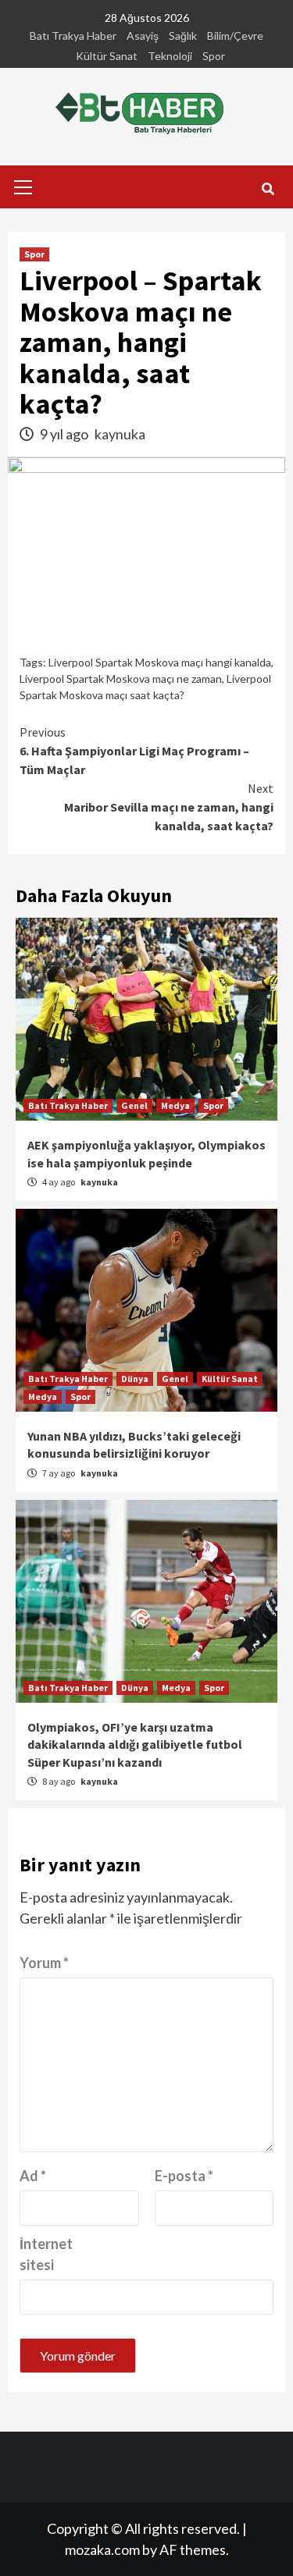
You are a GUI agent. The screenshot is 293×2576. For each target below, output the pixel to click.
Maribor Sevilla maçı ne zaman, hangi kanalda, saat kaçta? (169, 807)
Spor (214, 56)
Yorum (44, 1963)
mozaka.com (102, 2549)
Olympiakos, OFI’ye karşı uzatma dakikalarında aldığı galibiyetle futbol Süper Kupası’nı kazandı (135, 1745)
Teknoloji (170, 56)
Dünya (135, 1379)
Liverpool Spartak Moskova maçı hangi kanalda (160, 662)
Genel (134, 1105)
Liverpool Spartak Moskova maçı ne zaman (121, 679)
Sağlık (183, 36)
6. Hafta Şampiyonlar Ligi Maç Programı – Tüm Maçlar (134, 751)
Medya (175, 1105)
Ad (33, 2176)
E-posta (184, 2176)
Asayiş (143, 36)
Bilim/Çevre (235, 36)
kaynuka (120, 434)
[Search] (268, 189)
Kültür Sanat (107, 56)
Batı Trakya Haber (73, 36)
